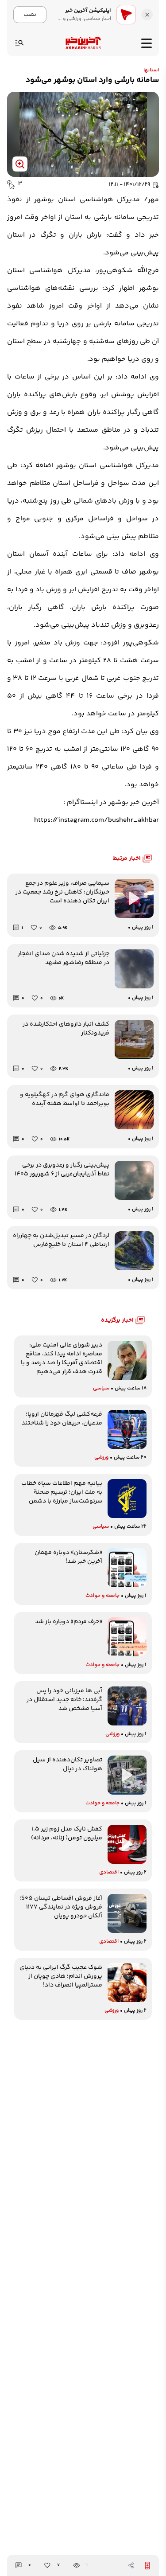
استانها (151, 70)
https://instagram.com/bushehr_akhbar (97, 820)
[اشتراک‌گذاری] (131, 2565)
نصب (30, 14)
